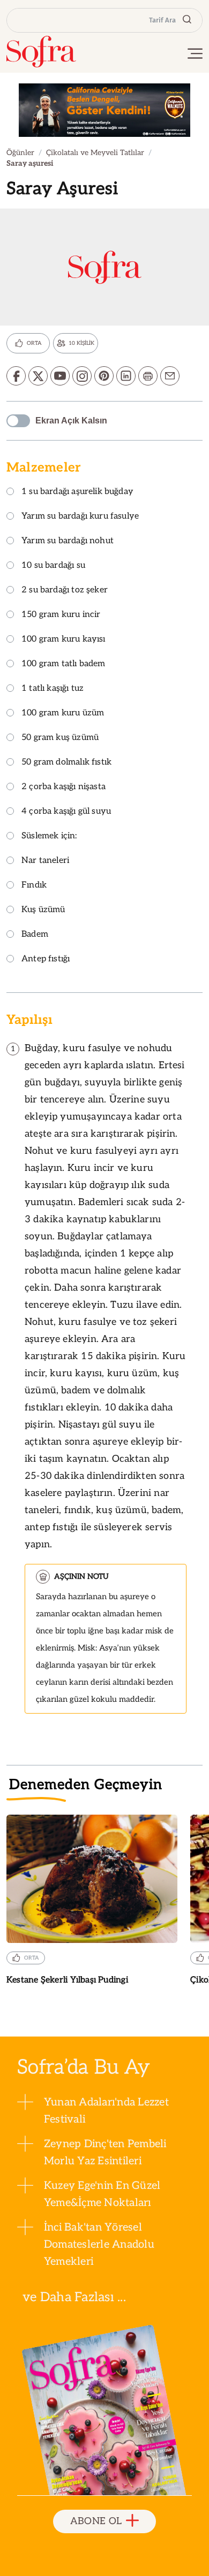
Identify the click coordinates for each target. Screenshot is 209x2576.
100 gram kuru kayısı (64, 640)
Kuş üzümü (43, 910)
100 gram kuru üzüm (63, 714)
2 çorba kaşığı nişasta (64, 787)
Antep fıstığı (46, 959)
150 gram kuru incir (61, 615)
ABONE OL (96, 2521)
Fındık (34, 886)
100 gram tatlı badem (64, 664)
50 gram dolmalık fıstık (66, 763)
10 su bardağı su (53, 566)
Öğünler (20, 153)
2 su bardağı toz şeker (65, 591)
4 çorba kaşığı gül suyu (66, 812)
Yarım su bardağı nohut (68, 541)
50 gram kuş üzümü (60, 738)
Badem (35, 935)
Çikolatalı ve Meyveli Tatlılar (95, 153)
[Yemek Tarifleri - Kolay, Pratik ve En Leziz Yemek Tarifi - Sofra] (41, 52)
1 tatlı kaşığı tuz (53, 689)
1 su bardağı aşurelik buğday (77, 492)
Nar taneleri (45, 861)
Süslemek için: (49, 836)
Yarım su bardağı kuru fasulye (80, 517)
